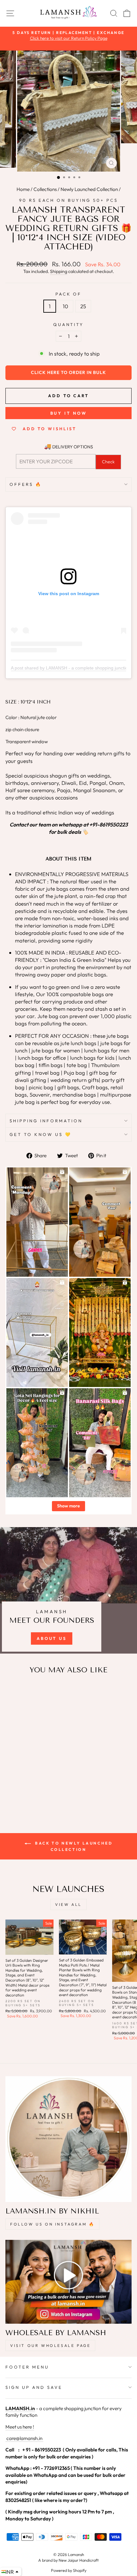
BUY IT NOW (69, 413)
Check (108, 462)
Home (23, 189)
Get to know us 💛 (41, 1134)
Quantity (69, 324)
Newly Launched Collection (89, 189)
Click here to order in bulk (68, 372)
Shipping (59, 271)
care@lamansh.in (24, 2438)
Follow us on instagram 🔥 (52, 2224)
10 (65, 306)
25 (83, 306)
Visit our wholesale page (50, 2345)
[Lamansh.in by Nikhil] (68, 2139)
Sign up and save (34, 2387)
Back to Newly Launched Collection (73, 1846)
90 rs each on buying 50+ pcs (68, 200)
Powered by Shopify (69, 2570)
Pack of (69, 294)
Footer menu (27, 2367)
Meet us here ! (20, 2427)
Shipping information (46, 1121)
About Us (52, 1638)
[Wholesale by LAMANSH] (68, 2282)
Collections (45, 189)
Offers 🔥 (26, 484)
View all (68, 1904)
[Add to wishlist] (13, 1692)
